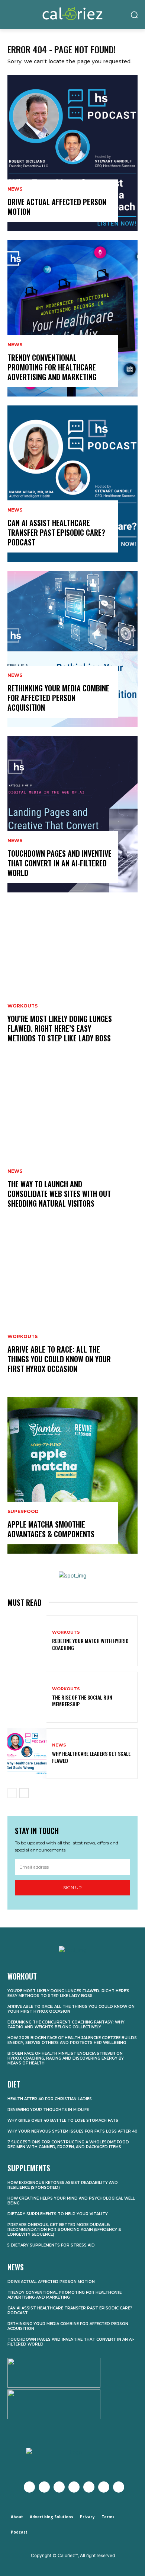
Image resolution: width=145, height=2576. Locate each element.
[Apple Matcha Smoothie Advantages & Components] (72, 1475)
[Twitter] (44, 2487)
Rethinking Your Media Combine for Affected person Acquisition (58, 698)
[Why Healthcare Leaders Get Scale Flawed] (27, 1754)
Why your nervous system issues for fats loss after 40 (72, 2131)
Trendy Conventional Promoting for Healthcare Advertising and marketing (52, 367)
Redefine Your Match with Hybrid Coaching (90, 1644)
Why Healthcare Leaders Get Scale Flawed (91, 1757)
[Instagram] (59, 2487)
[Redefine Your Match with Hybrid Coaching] (27, 1641)
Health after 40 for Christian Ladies (50, 2099)
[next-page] (24, 1793)
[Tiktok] (119, 2487)
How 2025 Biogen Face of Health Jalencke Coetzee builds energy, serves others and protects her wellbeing (72, 2040)
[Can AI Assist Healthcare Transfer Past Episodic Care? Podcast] (72, 484)
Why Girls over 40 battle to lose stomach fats (63, 2120)
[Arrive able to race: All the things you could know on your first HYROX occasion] (72, 1310)
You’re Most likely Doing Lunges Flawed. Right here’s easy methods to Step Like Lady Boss (60, 1028)
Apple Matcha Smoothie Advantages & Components (51, 1529)
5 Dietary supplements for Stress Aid (51, 2245)
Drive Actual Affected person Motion (57, 207)
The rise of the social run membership (82, 1701)
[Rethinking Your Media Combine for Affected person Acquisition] (72, 649)
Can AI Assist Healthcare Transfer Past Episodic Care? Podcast (56, 532)
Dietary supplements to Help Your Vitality (58, 2214)
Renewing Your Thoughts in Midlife (48, 2110)
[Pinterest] (89, 2487)
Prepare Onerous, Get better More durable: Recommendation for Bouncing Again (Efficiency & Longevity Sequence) (64, 2230)
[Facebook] (29, 2487)
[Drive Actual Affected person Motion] (72, 153)
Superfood (23, 1512)
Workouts (22, 1006)
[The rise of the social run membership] (27, 1697)
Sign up (72, 1887)
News (15, 189)
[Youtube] (74, 2487)
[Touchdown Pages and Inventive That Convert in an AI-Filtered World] (72, 814)
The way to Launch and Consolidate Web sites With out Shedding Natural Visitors (59, 1194)
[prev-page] (12, 1793)
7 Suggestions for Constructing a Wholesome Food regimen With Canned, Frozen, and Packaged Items (68, 2144)
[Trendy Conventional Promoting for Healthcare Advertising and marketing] (72, 318)
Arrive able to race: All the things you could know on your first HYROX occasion (59, 1359)
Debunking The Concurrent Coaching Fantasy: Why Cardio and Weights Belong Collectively (66, 2025)
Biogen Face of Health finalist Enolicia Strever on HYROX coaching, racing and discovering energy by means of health (66, 2058)
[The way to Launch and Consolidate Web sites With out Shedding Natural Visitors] (72, 1145)
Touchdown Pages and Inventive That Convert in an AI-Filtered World (59, 863)
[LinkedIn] (104, 2487)
